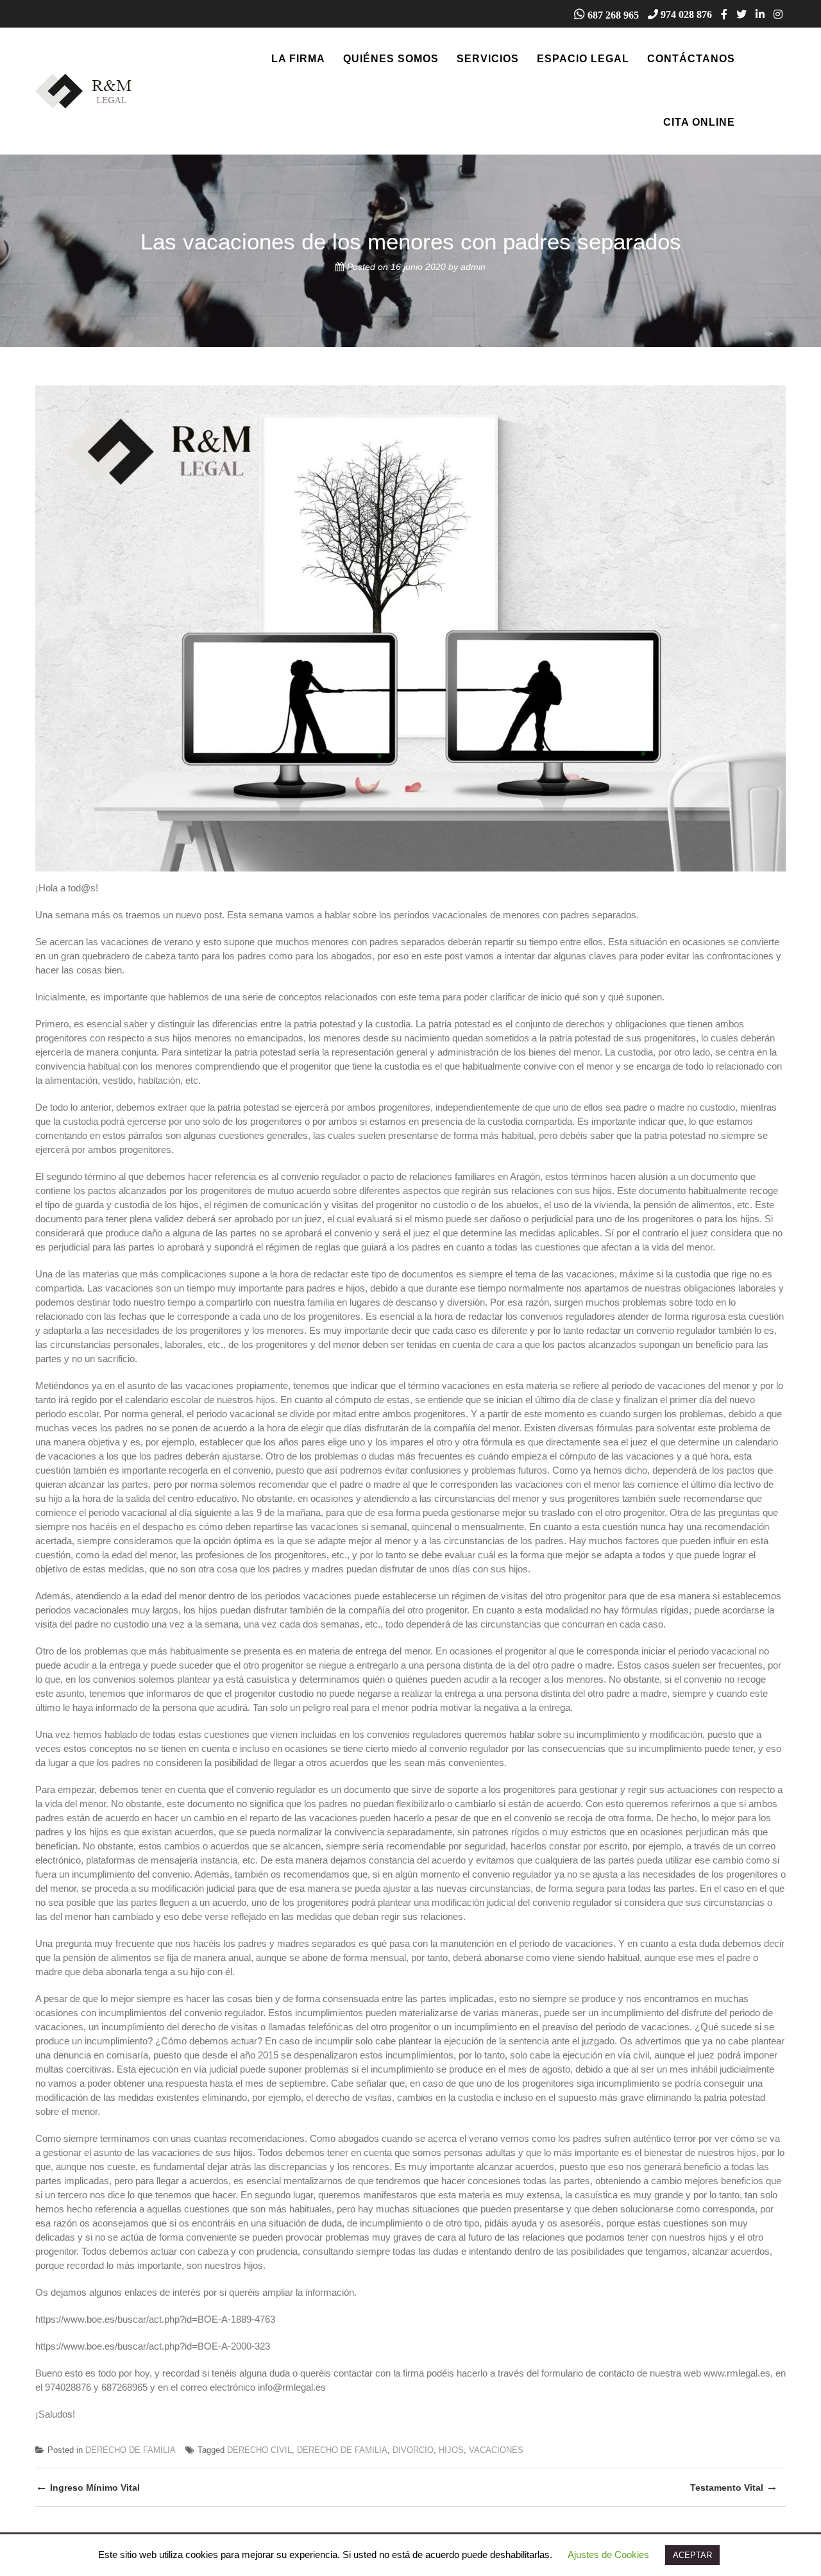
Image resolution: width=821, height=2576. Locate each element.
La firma (298, 59)
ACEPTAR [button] (692, 2555)
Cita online (699, 122)
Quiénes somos (391, 59)
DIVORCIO (413, 2450)
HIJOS (451, 2450)
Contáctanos (691, 59)
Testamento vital (734, 2487)
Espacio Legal (583, 59)
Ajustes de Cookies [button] (608, 2555)
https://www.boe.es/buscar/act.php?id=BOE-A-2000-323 (153, 2346)
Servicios (488, 59)
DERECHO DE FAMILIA (131, 2450)
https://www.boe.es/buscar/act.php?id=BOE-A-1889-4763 (155, 2319)
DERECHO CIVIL (259, 2450)
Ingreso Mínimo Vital (88, 2487)
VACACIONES (496, 2450)
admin (473, 267)
